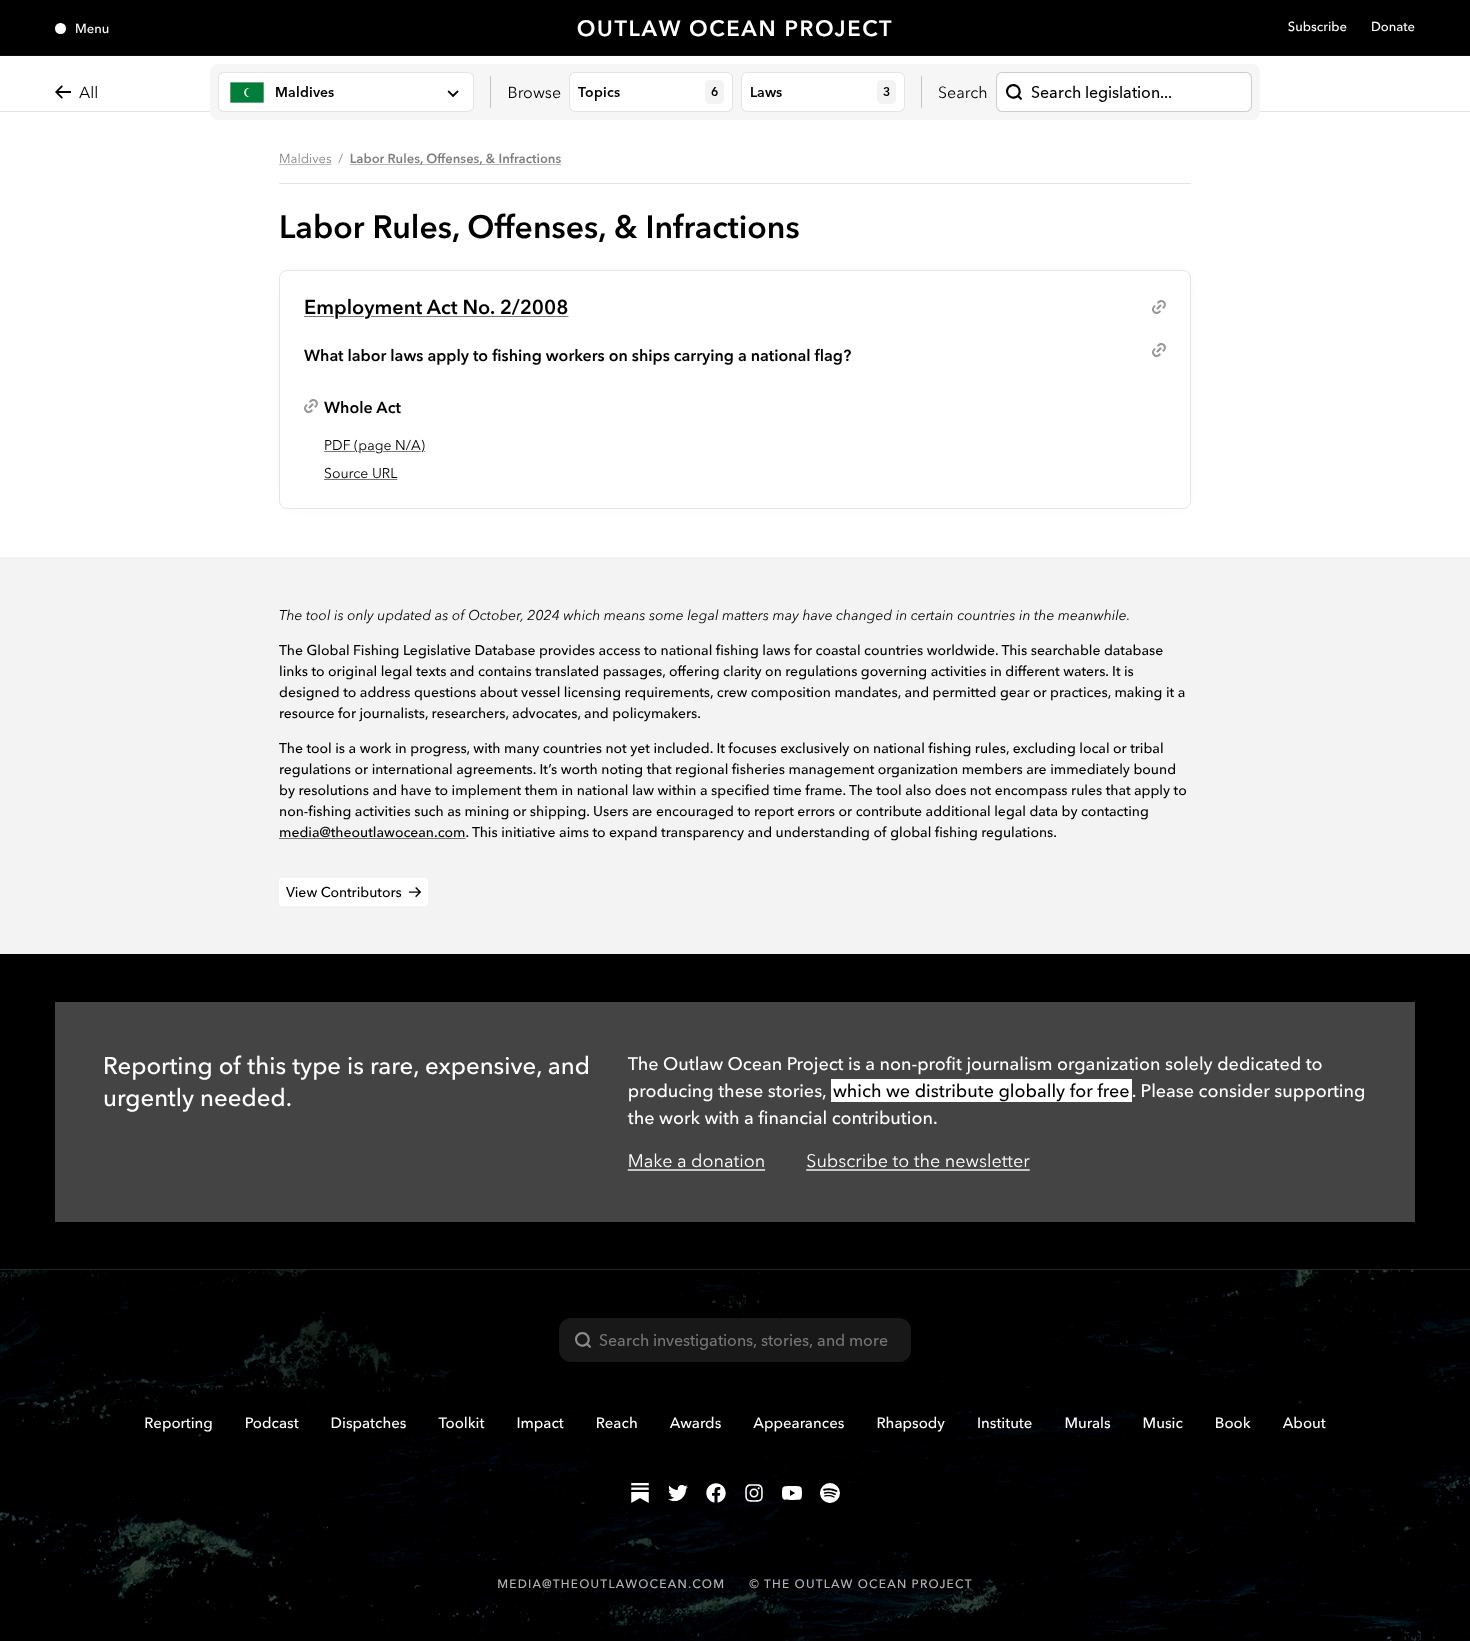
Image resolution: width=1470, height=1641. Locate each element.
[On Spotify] (830, 1493)
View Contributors (344, 892)
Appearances (798, 1422)
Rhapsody (910, 1422)
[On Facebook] (716, 1493)
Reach (617, 1422)
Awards (696, 1422)
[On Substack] (640, 1493)
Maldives (305, 159)
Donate (1393, 27)
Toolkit (461, 1422)
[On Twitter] (678, 1493)
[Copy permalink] (1159, 307)
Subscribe (1317, 27)
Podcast (272, 1422)
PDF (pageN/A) (374, 445)
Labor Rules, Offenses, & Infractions (456, 159)
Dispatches (369, 1422)
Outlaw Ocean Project (735, 28)
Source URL (360, 473)
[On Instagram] (754, 1493)
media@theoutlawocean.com (372, 832)
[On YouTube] (792, 1493)
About (1304, 1422)
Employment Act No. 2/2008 (436, 306)
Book (1233, 1422)
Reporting (178, 1422)
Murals (1087, 1422)
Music (1163, 1422)
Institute (1004, 1422)
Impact (539, 1422)
